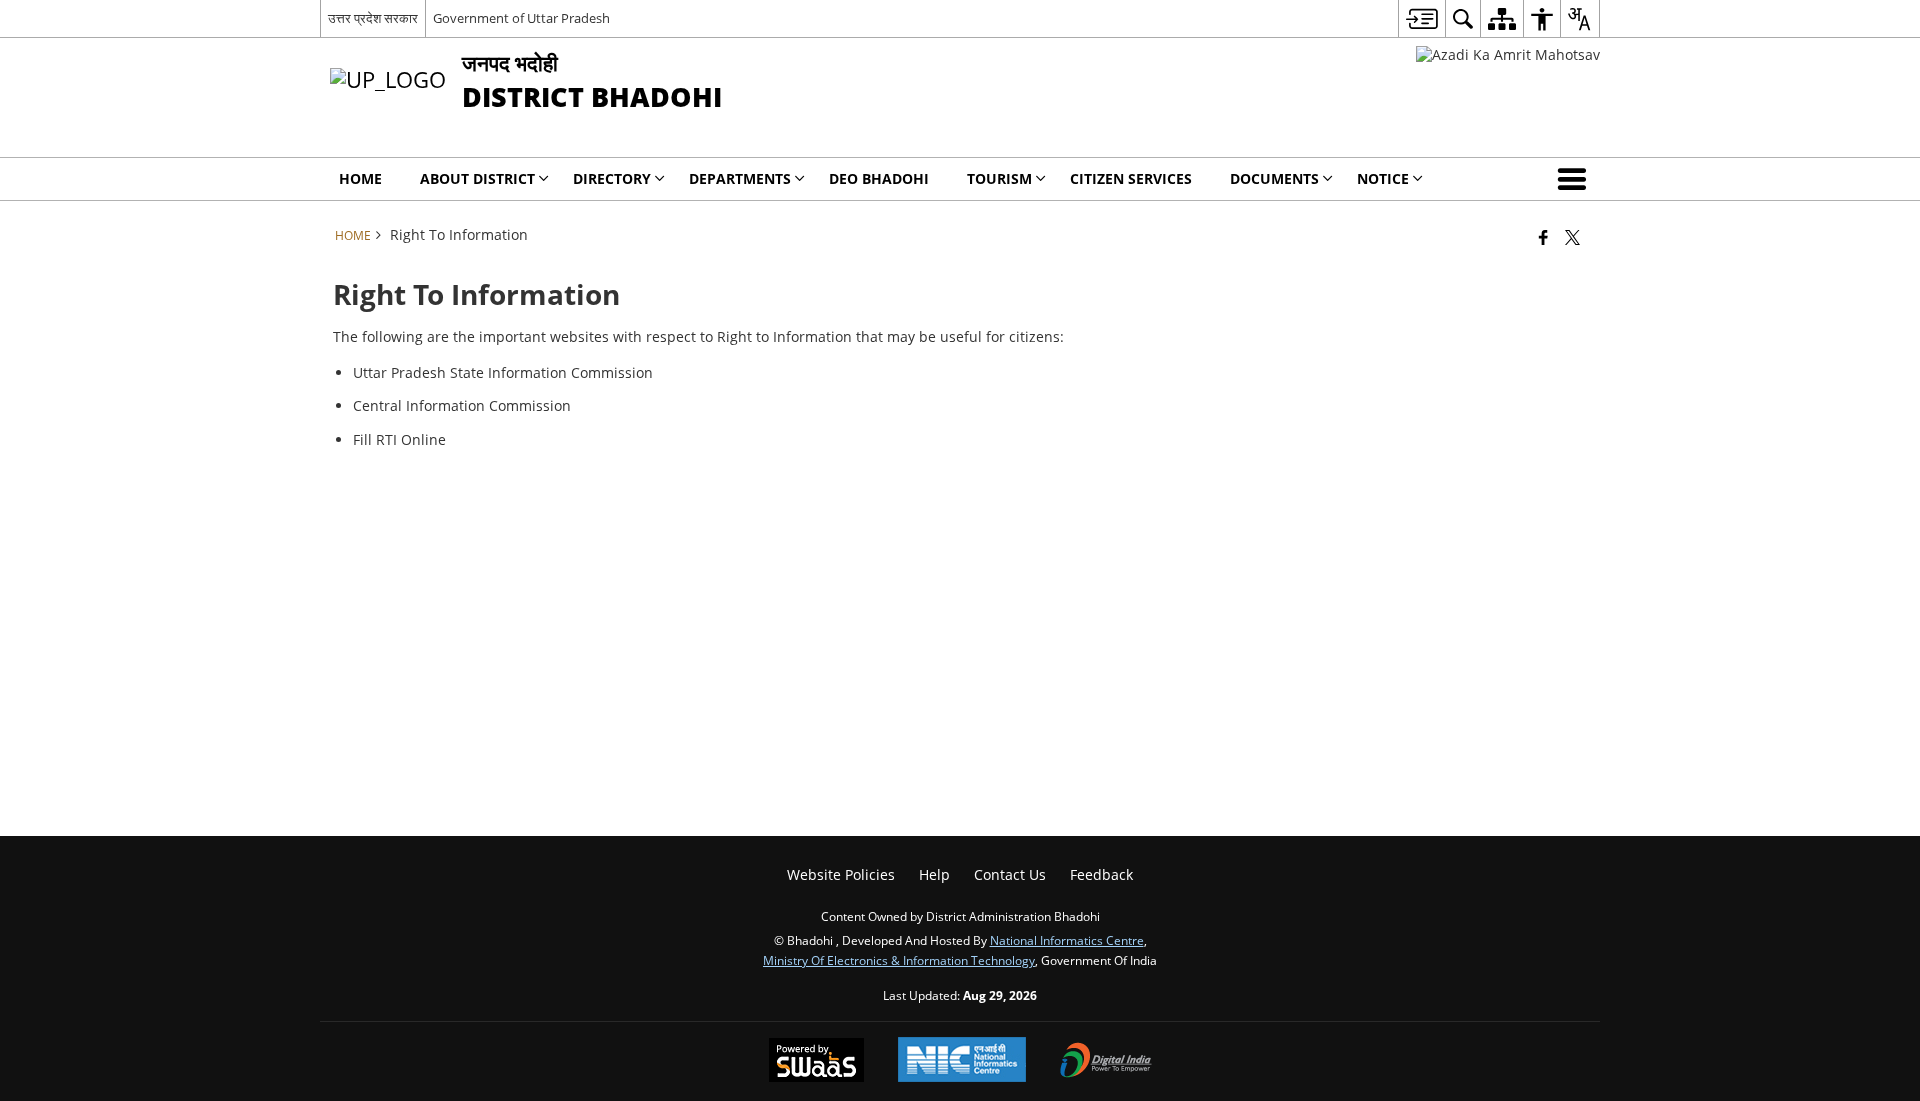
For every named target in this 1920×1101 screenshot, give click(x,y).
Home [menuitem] (360, 178)
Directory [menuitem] (612, 178)
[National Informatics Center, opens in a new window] (962, 1061)
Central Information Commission (462, 405)
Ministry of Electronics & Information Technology (899, 960)
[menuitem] (1421, 18)
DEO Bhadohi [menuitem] (879, 178)
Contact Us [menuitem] (1010, 874)
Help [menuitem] (934, 874)
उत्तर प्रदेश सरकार (373, 18)
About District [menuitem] (477, 178)
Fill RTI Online (399, 439)
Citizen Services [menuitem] (1131, 178)
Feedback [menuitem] (1101, 874)
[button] (1576, 179)
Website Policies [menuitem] (841, 874)
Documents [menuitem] (1274, 178)
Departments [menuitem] (740, 178)
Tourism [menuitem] (999, 178)
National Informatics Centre (1067, 940)
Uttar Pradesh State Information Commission (503, 372)
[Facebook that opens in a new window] (1543, 237)
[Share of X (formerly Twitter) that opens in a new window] (1572, 237)
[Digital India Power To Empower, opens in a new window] (1106, 1062)
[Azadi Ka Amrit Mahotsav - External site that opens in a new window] (1508, 54)
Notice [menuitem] (1383, 178)
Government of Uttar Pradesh (521, 18)
